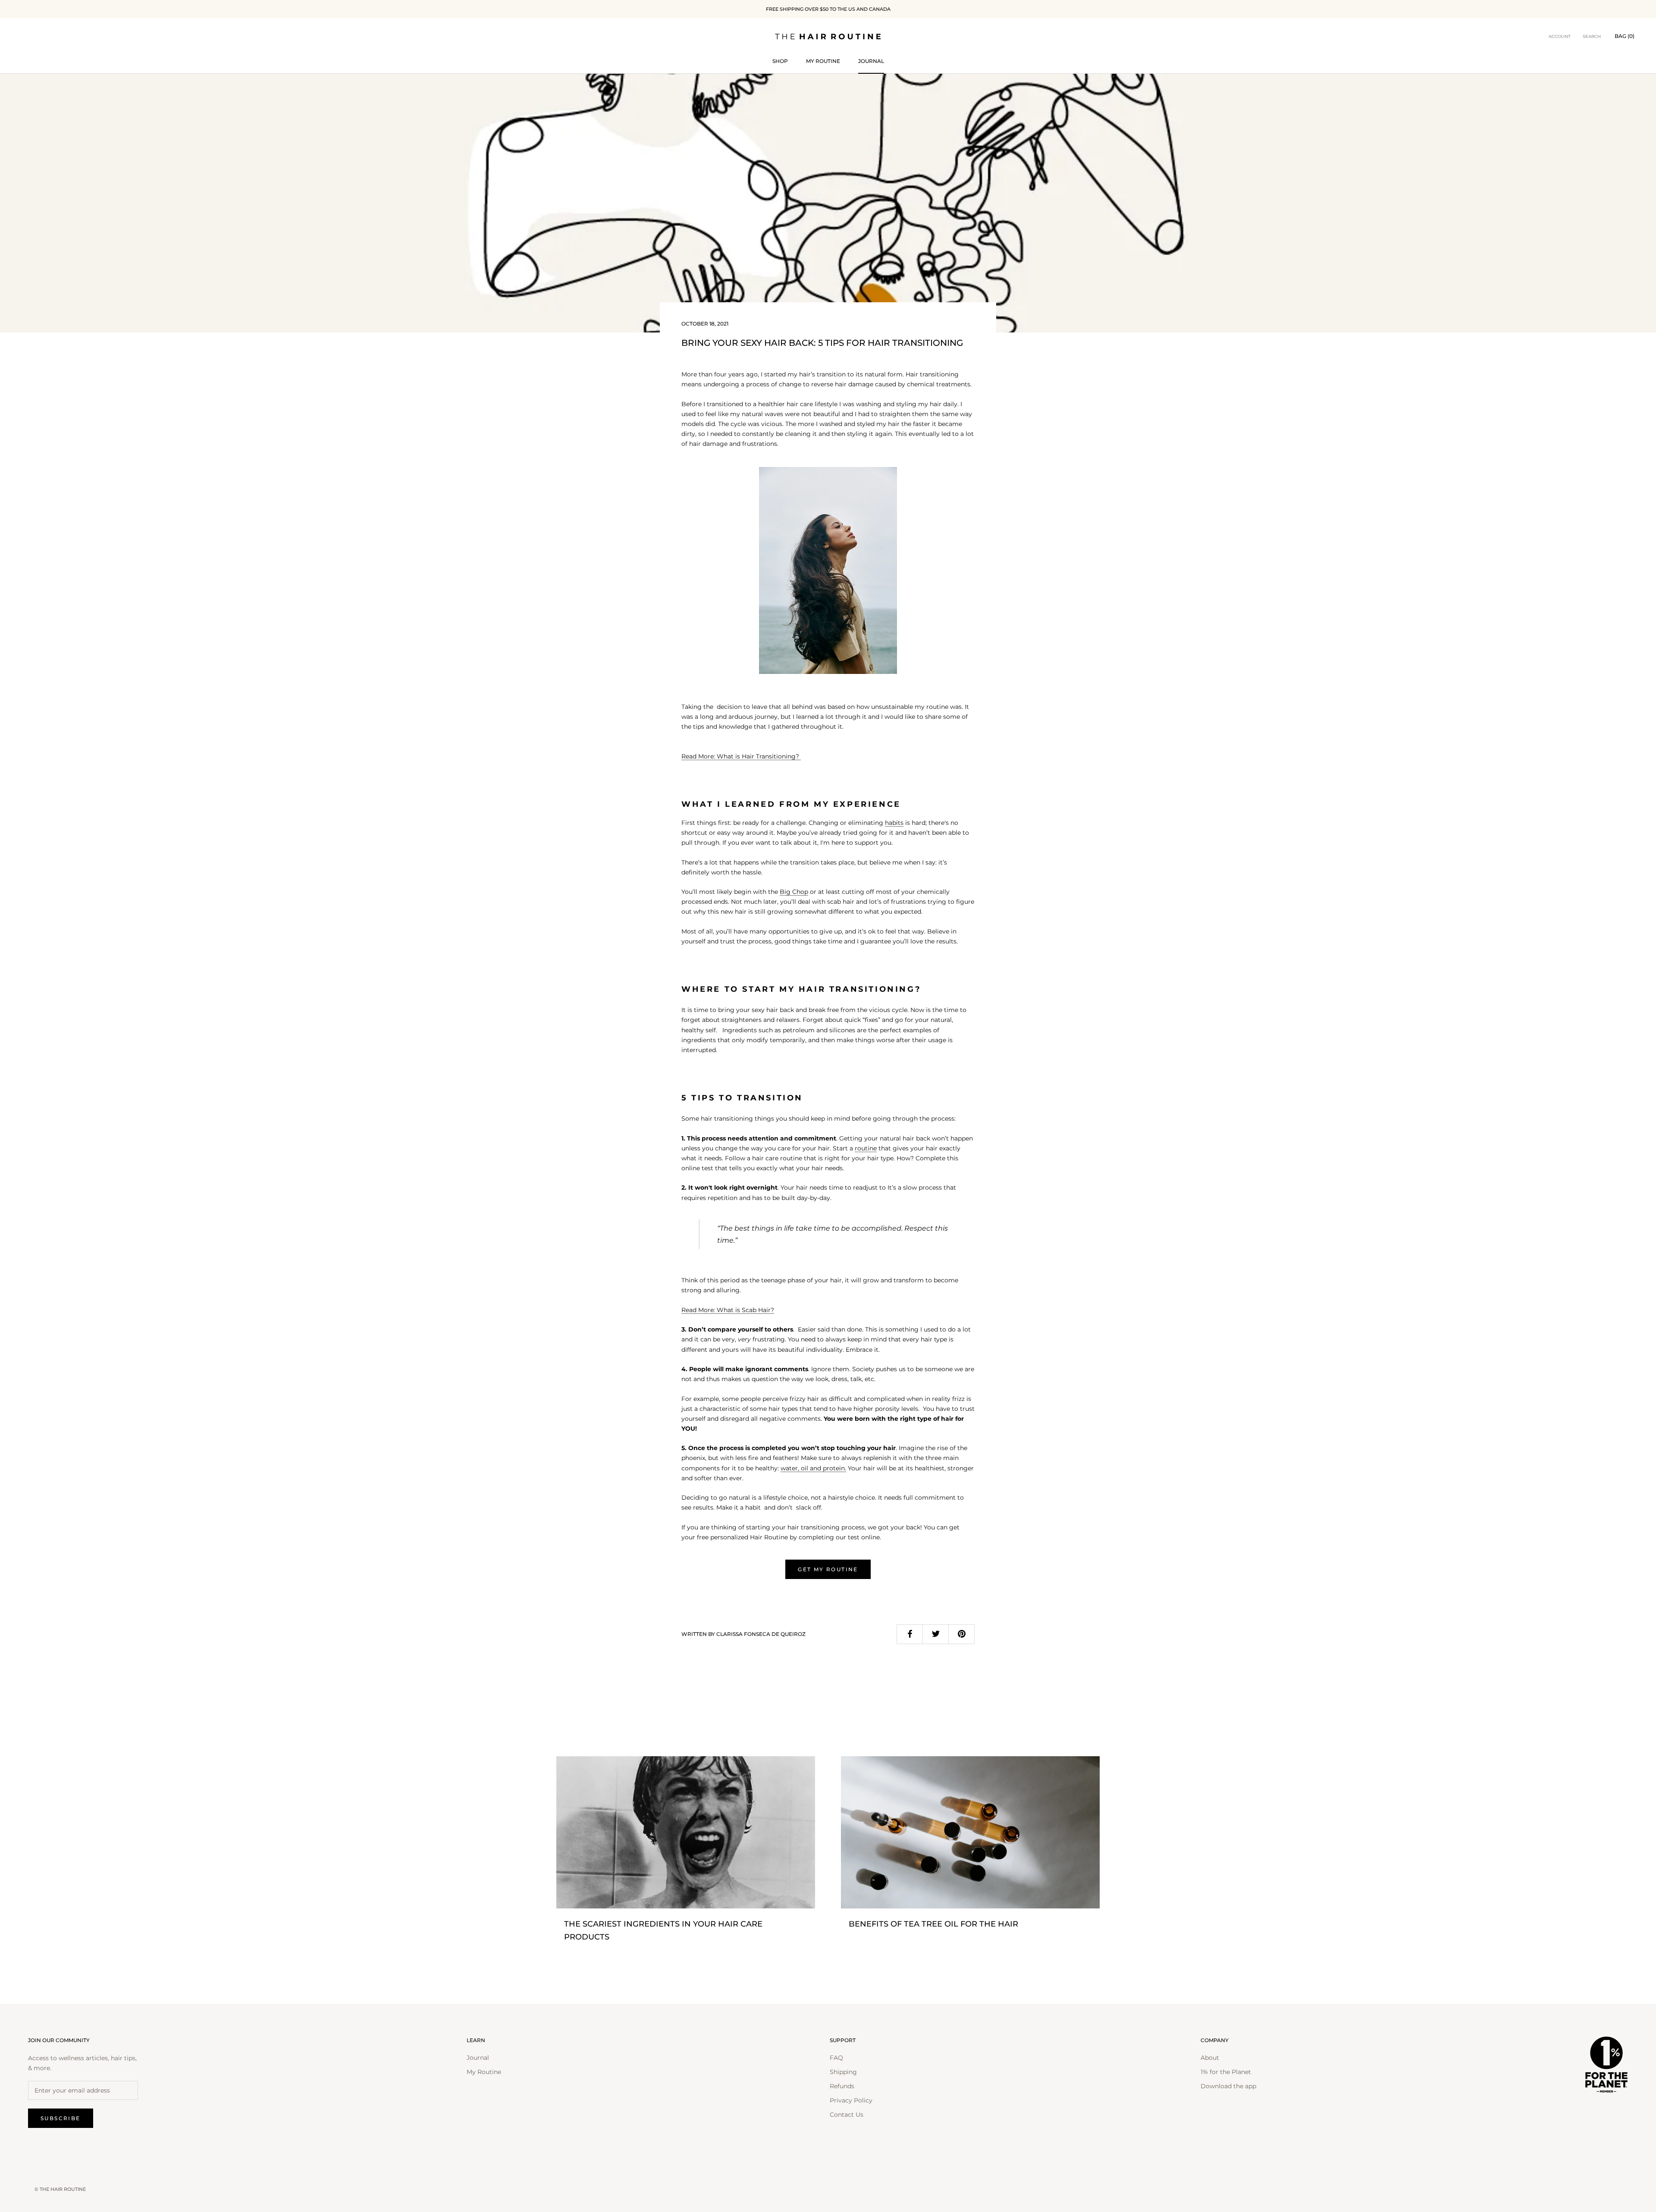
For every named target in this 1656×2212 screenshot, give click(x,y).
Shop (780, 61)
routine (866, 1148)
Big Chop (794, 892)
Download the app (1228, 2086)
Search (1592, 36)
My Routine (823, 61)
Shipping (843, 2072)
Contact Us (847, 2115)
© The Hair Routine (60, 2189)
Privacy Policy (851, 2100)
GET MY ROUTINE (828, 1569)
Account (1560, 36)
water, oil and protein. (813, 1468)
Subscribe (61, 2118)
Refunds (842, 2086)
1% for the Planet (1226, 2072)
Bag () (1625, 36)
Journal (871, 61)
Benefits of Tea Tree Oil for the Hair (933, 1924)
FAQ (836, 2058)
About (1210, 2058)
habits (894, 823)
